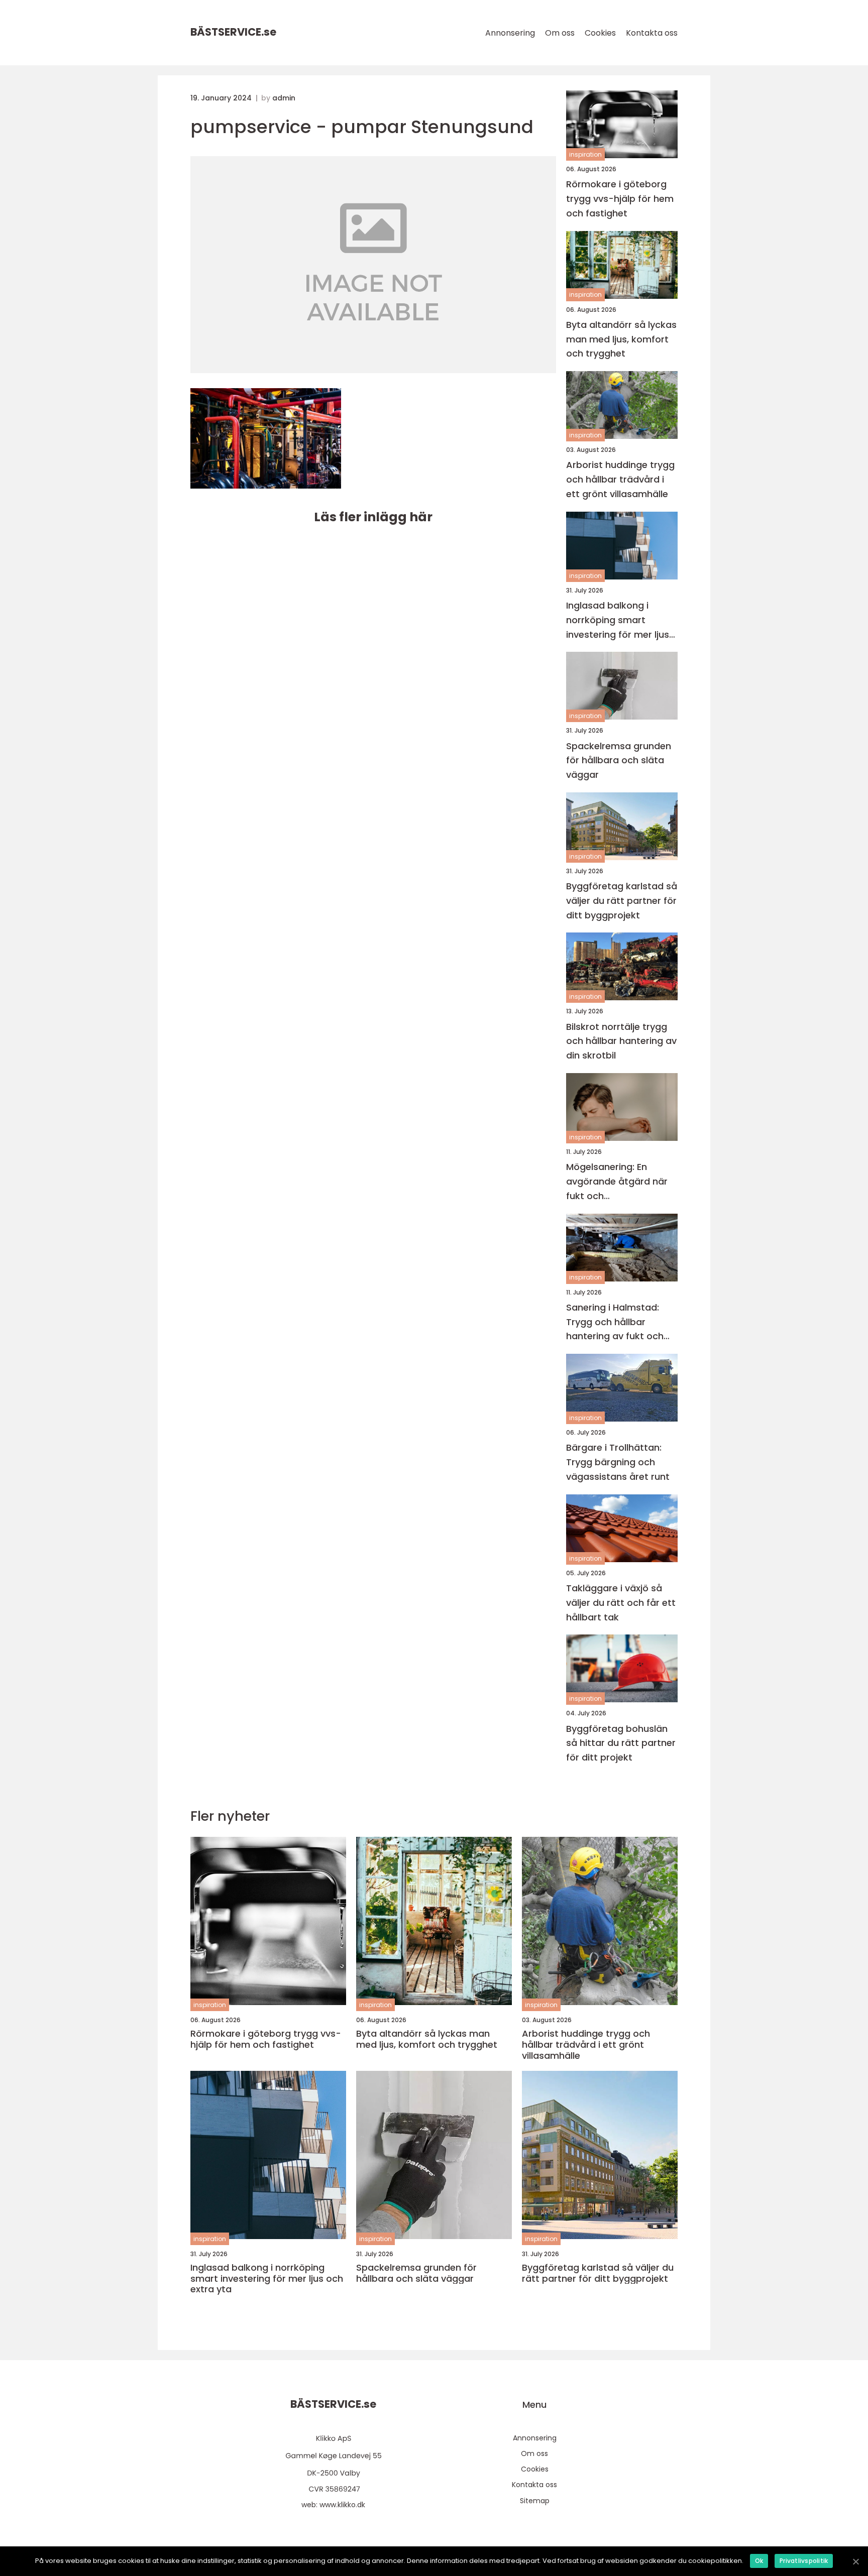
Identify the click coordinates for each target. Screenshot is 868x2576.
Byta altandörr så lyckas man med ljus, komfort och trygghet (621, 339)
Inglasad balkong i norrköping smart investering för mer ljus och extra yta (618, 620)
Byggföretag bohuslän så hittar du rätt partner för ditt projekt (621, 1743)
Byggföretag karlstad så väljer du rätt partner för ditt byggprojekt (622, 901)
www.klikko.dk (342, 2505)
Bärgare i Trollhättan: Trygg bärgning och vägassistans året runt (618, 1462)
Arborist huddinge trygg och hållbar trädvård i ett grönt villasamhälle (620, 479)
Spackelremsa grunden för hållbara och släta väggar (619, 760)
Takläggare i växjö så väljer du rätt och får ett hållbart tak (621, 1603)
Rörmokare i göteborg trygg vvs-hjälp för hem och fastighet (620, 199)
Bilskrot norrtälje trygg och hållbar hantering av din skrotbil (621, 1041)
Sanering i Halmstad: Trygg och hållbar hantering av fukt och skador (615, 1322)
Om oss (560, 33)
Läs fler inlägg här (373, 517)
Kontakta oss (652, 33)
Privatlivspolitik (804, 2561)
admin (284, 98)
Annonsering (510, 33)
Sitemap (535, 2501)
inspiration (585, 154)
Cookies (600, 33)
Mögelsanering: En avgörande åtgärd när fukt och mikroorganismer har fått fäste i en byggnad (619, 1182)
